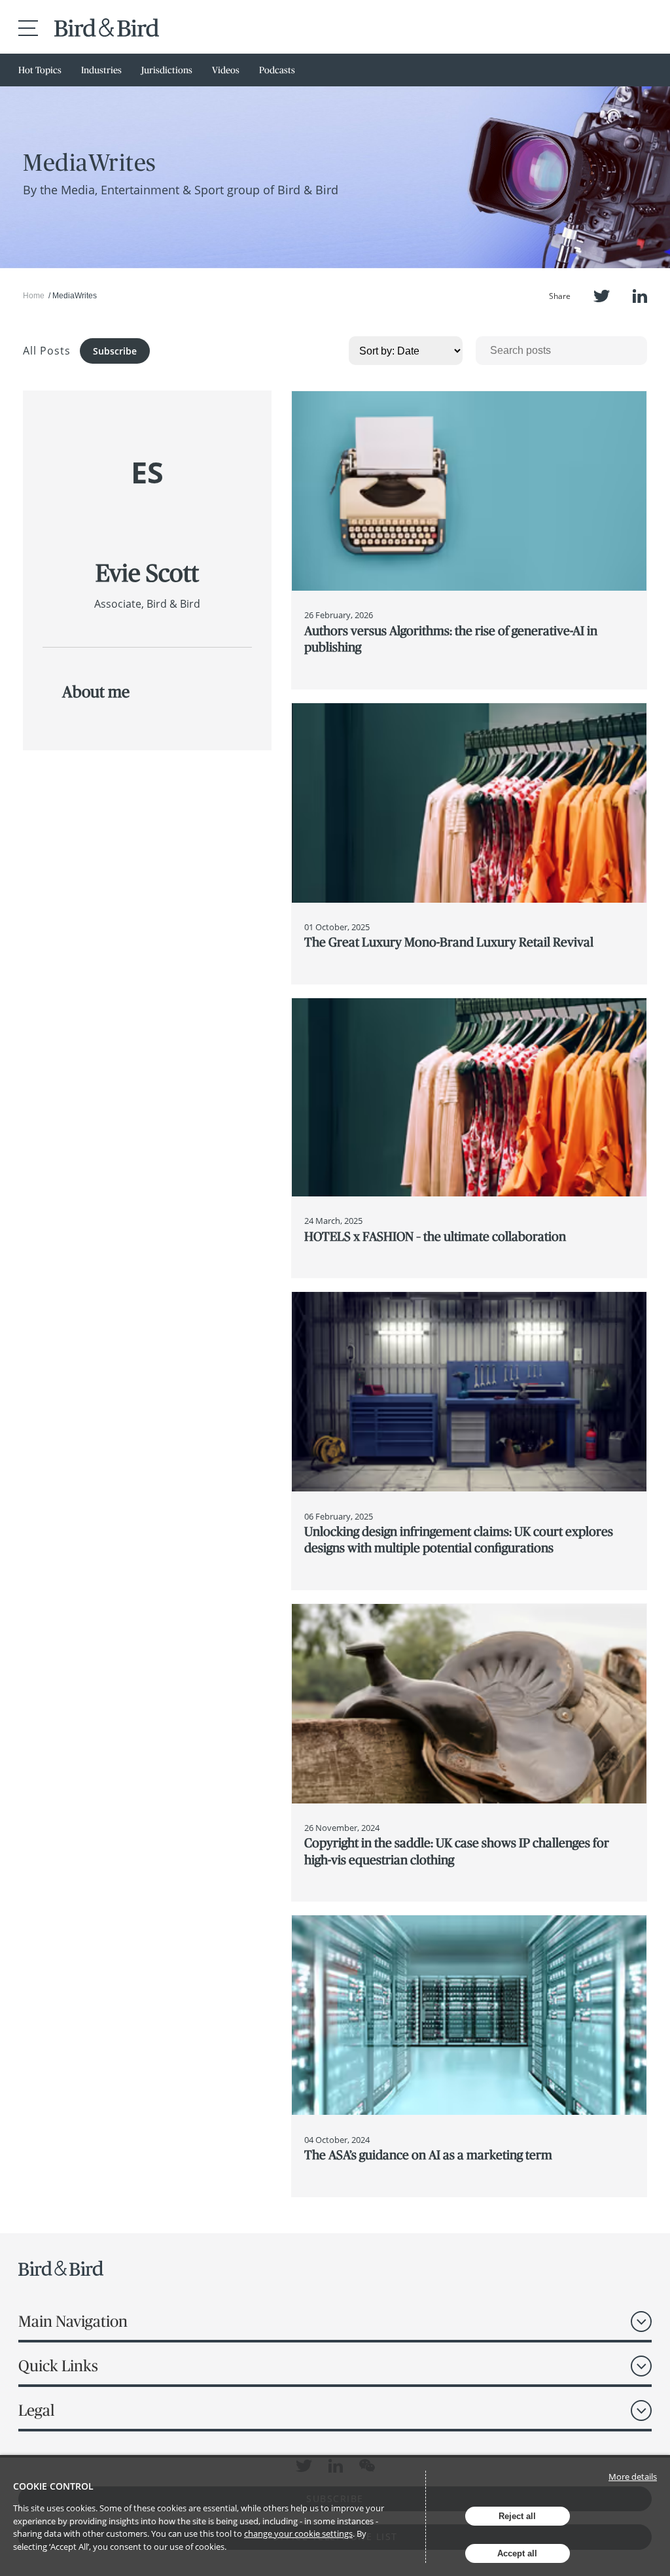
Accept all (517, 2553)
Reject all (517, 2516)
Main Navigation (73, 2321)
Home (34, 296)
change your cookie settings (298, 2533)
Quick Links (58, 2366)
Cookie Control (53, 2486)
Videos (226, 70)
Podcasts (277, 70)
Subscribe (115, 351)
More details (633, 2477)
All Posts (47, 351)
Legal (36, 2410)
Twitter (602, 296)
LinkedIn (640, 296)
